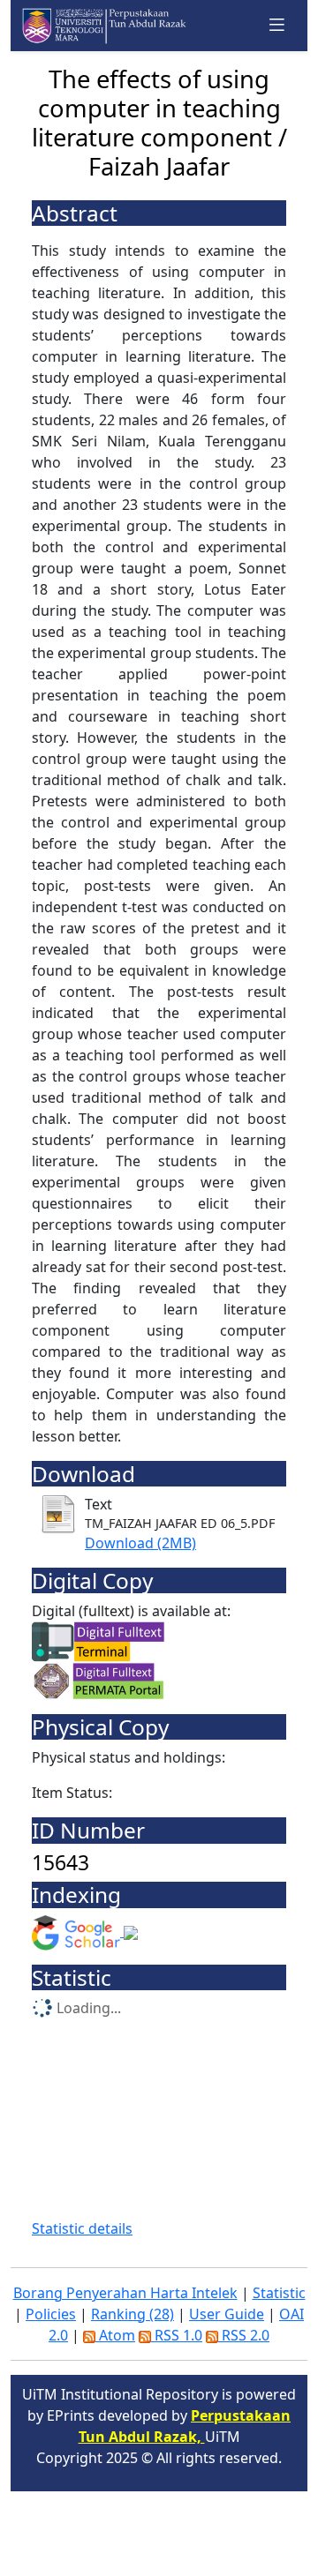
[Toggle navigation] (277, 25)
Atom (115, 2335)
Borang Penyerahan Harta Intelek (125, 2293)
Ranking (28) (132, 2314)
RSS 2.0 (244, 2335)
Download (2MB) (140, 1543)
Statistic (279, 2293)
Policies (51, 2314)
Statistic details (82, 2228)
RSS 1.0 (177, 2335)
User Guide (227, 2314)
